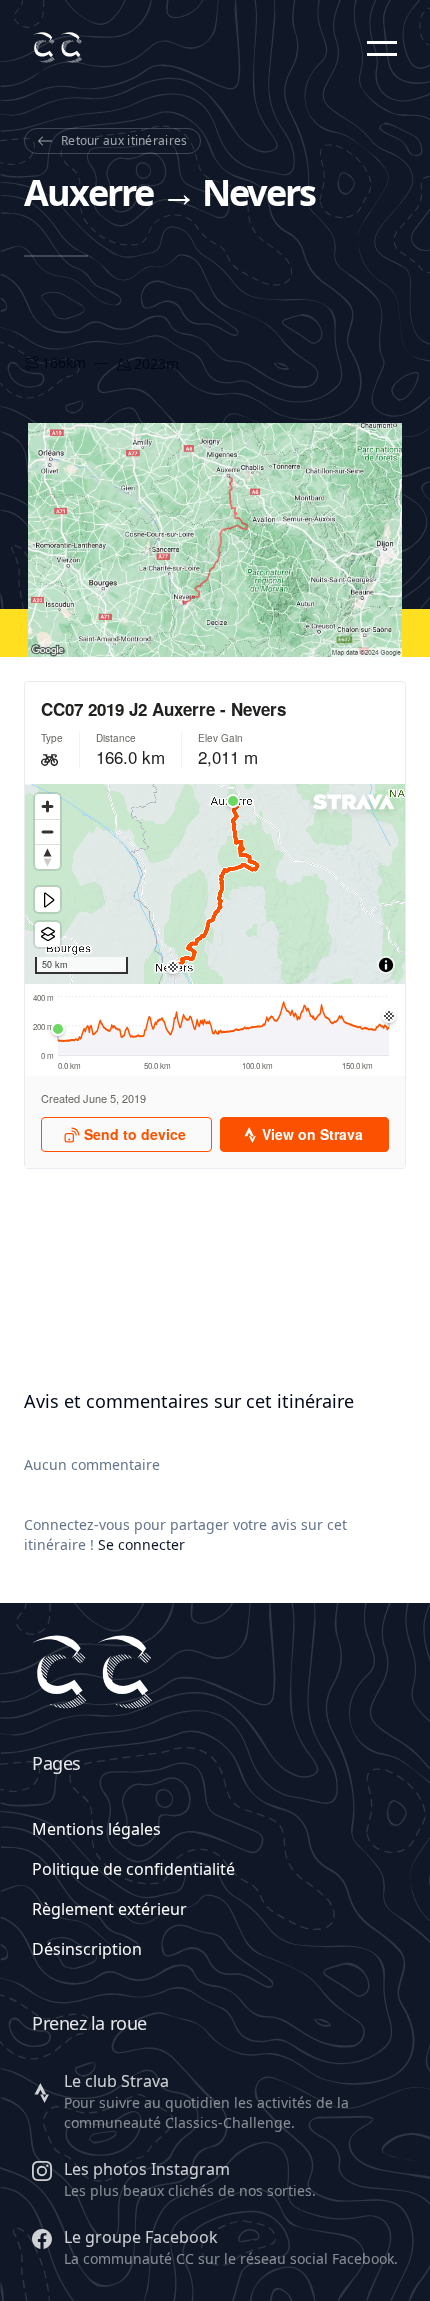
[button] (382, 48)
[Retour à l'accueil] (57, 47)
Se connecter (141, 1544)
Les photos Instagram (147, 2169)
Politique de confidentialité (133, 1869)
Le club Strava (116, 2081)
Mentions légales (96, 1829)
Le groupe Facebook (141, 2237)
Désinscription (87, 1949)
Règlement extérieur (109, 1909)
